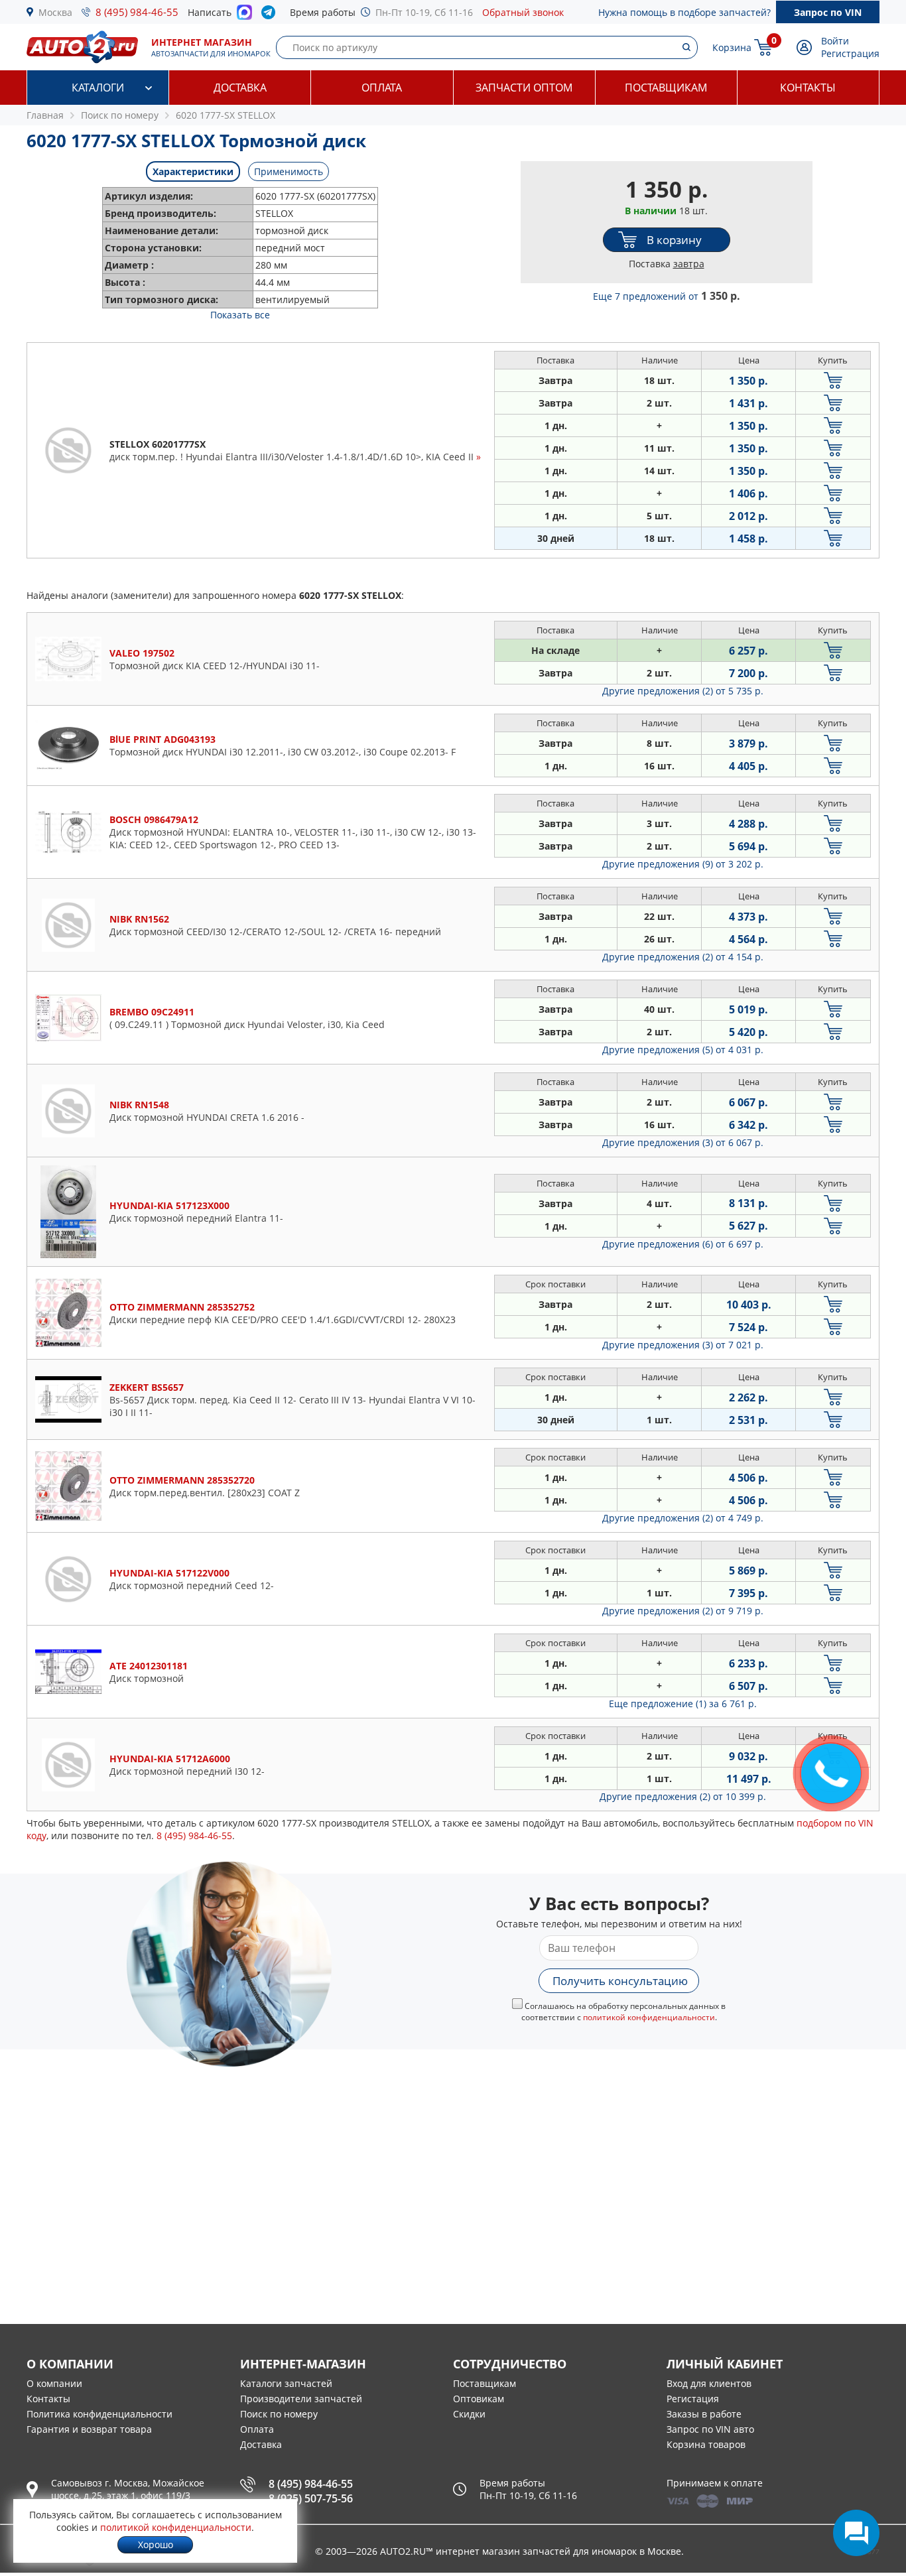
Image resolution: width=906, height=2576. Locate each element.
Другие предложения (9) (683, 864)
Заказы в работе (704, 2414)
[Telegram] (271, 15)
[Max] (244, 16)
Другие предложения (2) (683, 691)
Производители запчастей (301, 2399)
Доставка (240, 88)
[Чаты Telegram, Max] (856, 2533)
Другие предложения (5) (683, 1050)
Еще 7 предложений (667, 296)
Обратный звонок (523, 12)
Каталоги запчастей (286, 2383)
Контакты (808, 88)
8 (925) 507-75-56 (311, 2498)
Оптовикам (479, 2399)
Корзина (732, 47)
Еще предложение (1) (683, 1704)
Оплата (382, 88)
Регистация (693, 2399)
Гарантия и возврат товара (89, 2429)
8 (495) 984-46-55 (137, 12)
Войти (835, 41)
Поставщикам (666, 88)
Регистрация (850, 53)
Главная (45, 115)
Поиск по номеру (279, 2414)
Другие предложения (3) (683, 1142)
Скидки (469, 2414)
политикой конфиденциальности (649, 2017)
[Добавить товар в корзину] (833, 380)
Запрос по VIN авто (710, 2429)
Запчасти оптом (524, 88)
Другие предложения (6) (683, 1244)
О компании (54, 2383)
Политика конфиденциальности (99, 2414)
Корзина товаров (706, 2444)
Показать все (240, 315)
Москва (55, 12)
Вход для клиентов (709, 2383)
